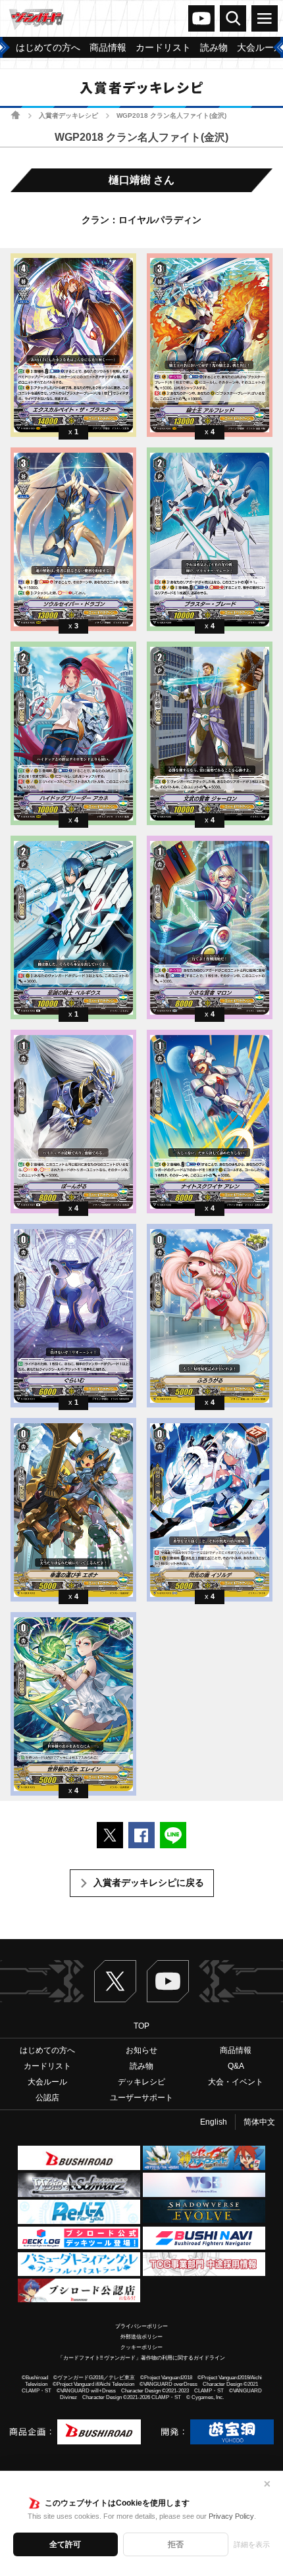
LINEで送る (173, 1835)
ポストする (110, 1835)
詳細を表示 (252, 2544)
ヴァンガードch (201, 18)
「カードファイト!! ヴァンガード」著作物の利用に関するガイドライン (141, 2358)
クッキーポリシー (141, 2347)
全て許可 (65, 2544)
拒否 (176, 2544)
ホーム (15, 115)
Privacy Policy (231, 2516)
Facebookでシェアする (141, 1835)
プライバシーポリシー (141, 2326)
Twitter (115, 1981)
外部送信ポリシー (141, 2337)
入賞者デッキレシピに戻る (149, 1882)
